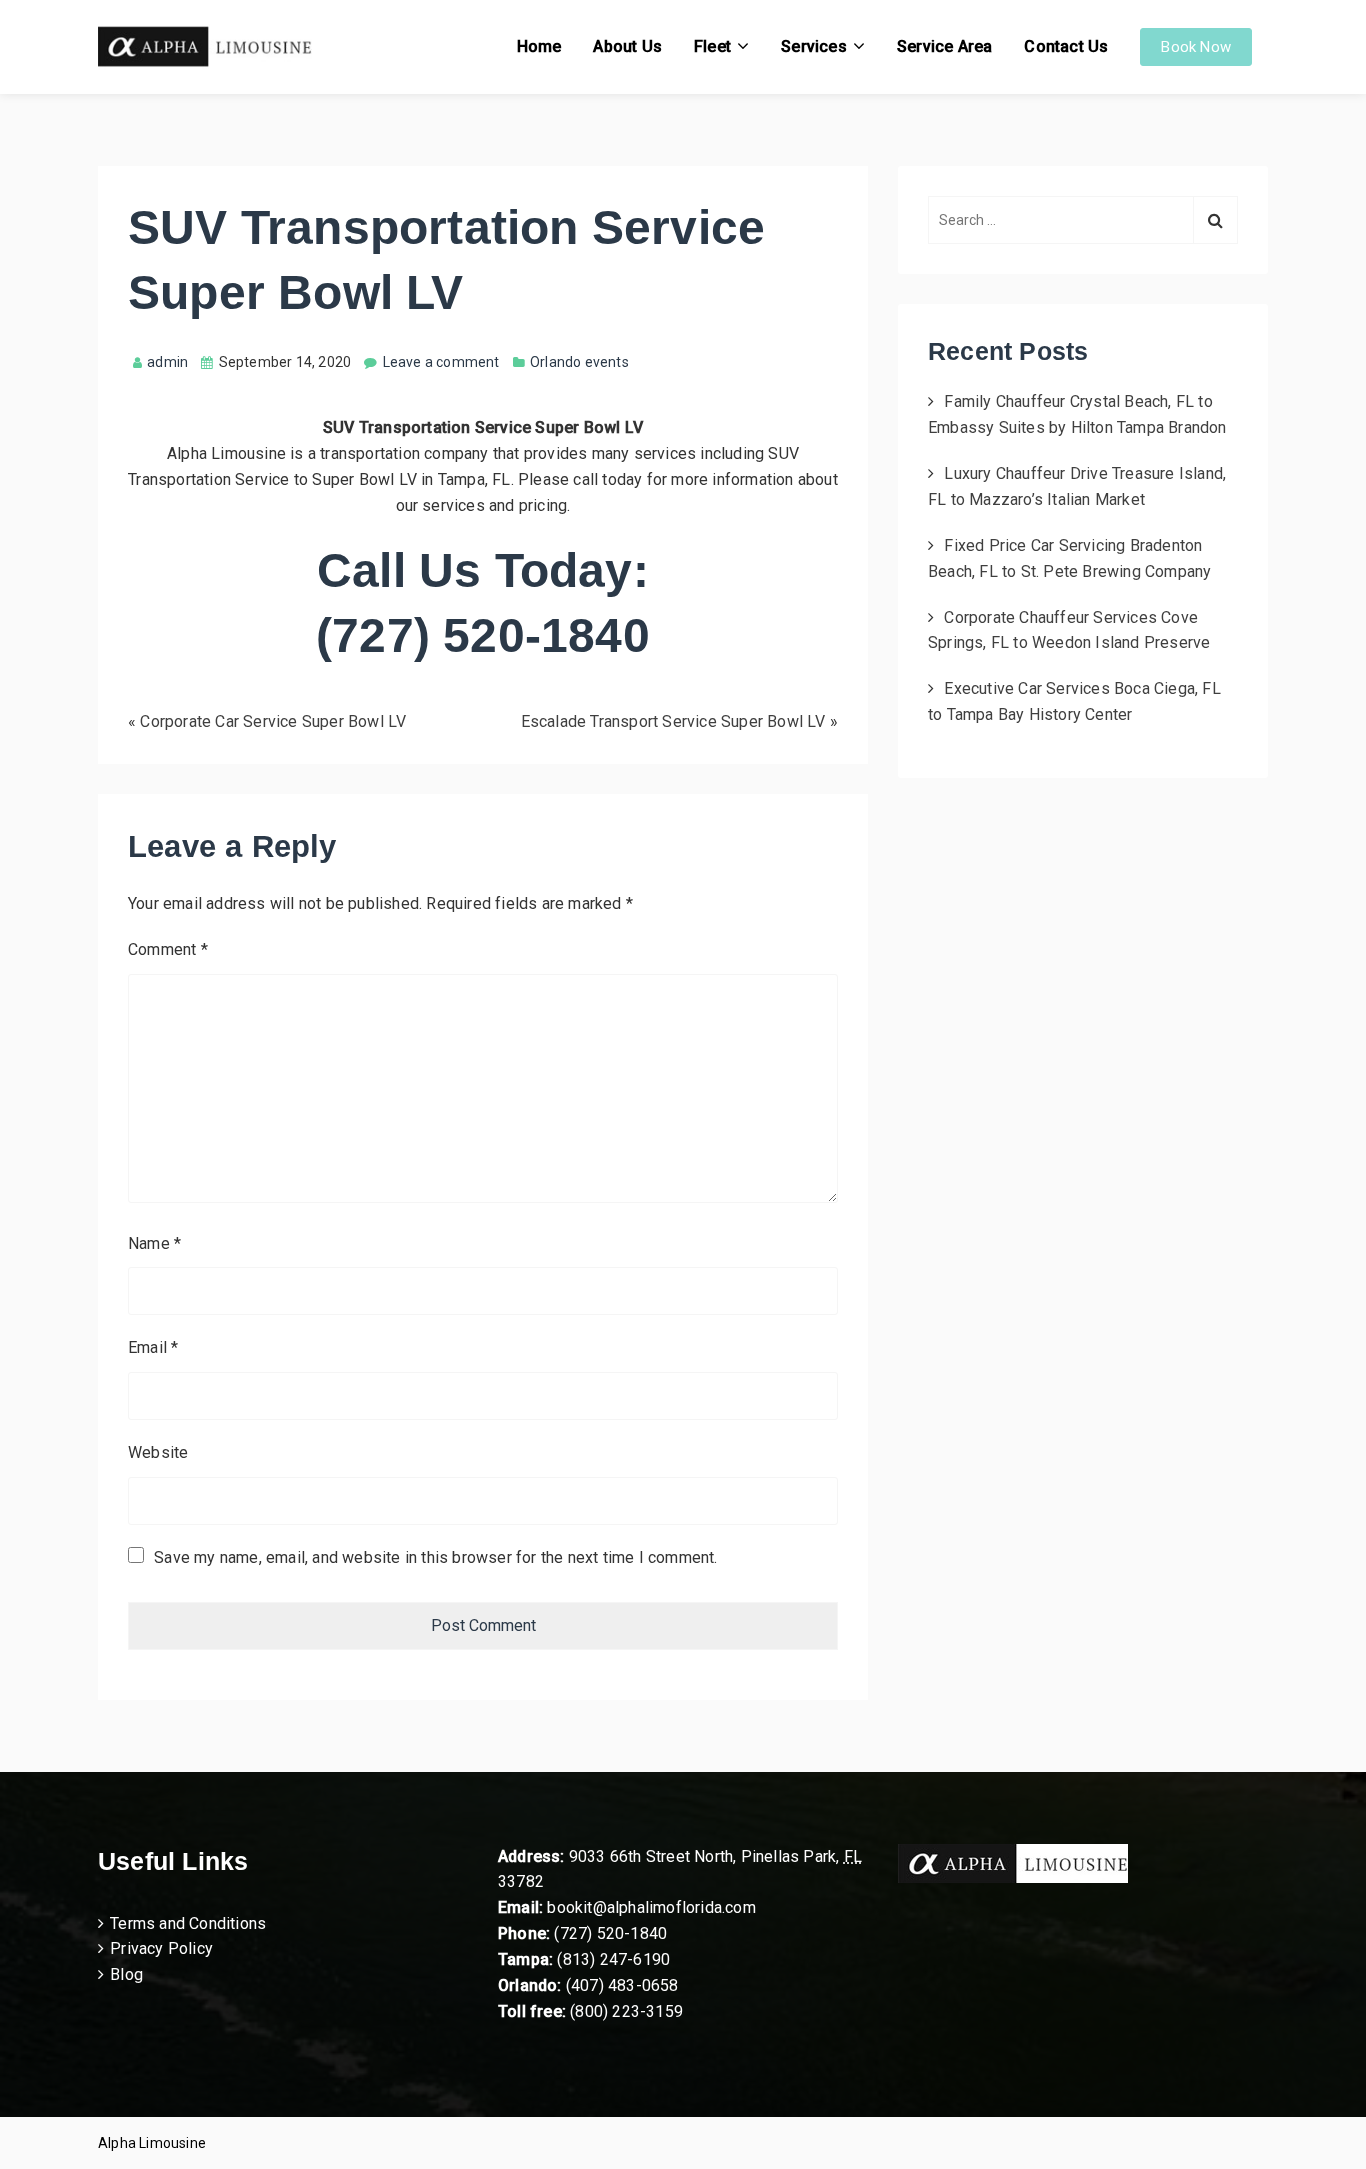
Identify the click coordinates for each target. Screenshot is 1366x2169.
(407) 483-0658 (622, 1985)
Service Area (944, 46)
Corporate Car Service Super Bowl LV (273, 721)
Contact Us (1066, 46)
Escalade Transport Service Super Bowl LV (673, 721)
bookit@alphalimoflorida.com (649, 1907)
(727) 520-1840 (610, 1933)
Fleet (712, 46)
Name (154, 1243)
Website (158, 1452)
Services (814, 46)
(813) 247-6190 (613, 1959)
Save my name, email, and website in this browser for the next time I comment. (435, 1557)
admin (167, 362)
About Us (627, 46)
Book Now (1196, 47)
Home (539, 46)
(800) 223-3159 (626, 2011)
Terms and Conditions (188, 1923)
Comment (168, 949)
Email (153, 1347)
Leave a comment (441, 362)
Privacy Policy (161, 1948)
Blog (126, 1974)
